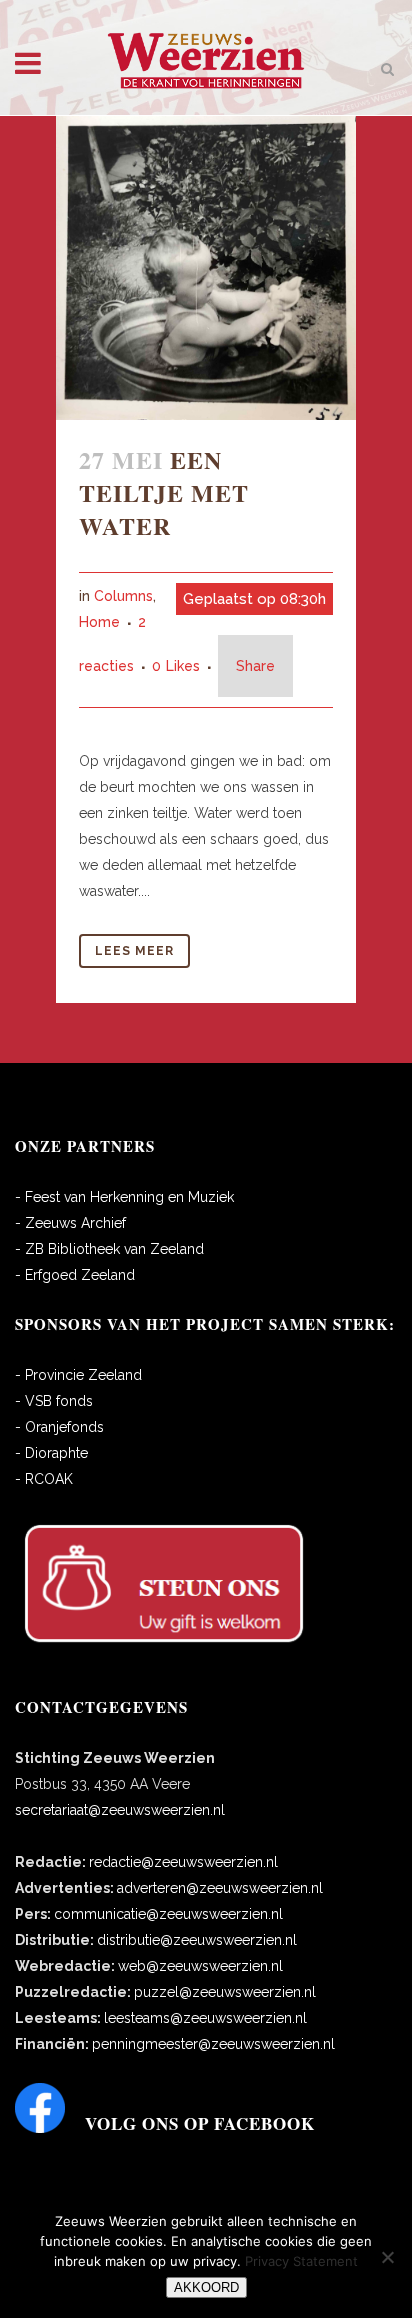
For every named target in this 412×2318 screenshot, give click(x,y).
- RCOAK (44, 1479)
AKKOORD (206, 2287)
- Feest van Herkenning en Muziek (124, 1197)
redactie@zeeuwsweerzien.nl (183, 1862)
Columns (123, 596)
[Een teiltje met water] (206, 268)
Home (99, 622)
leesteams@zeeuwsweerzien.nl (205, 2018)
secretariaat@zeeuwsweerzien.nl (120, 1810)
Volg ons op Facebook (200, 2123)
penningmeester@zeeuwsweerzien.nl (213, 2044)
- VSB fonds (54, 1401)
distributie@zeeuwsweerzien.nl (197, 1940)
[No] (387, 2257)
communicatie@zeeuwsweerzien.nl (168, 1914)
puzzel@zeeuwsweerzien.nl (225, 1992)
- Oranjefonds (59, 1427)
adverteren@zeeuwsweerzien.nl (220, 1888)
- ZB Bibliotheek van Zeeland (109, 1249)
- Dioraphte (51, 1453)
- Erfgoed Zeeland (75, 1275)
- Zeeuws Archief (70, 1223)
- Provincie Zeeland (78, 1375)
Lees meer (134, 951)
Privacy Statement (301, 2261)
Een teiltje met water (164, 492)
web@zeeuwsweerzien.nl (200, 1966)
